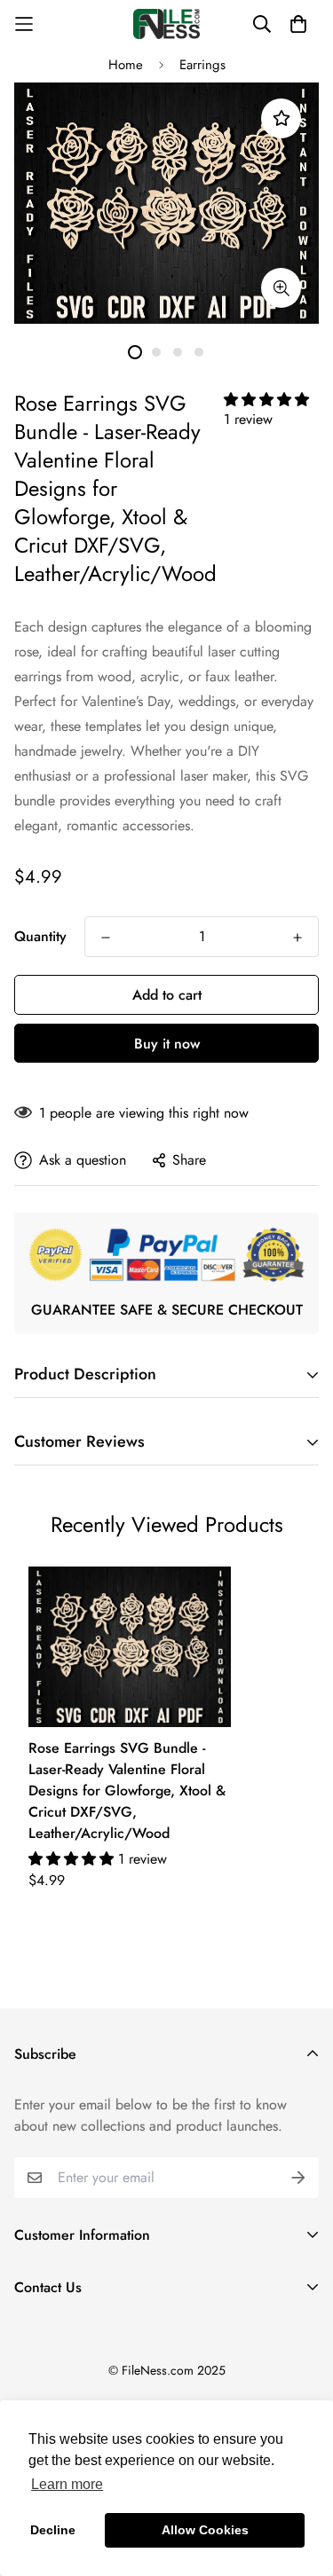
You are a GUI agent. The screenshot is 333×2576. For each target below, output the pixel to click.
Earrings (202, 65)
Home (126, 65)
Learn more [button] (67, 2484)
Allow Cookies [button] (205, 2530)
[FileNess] (166, 24)
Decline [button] (53, 2530)
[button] (266, 400)
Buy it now (167, 1044)
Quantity (40, 936)
